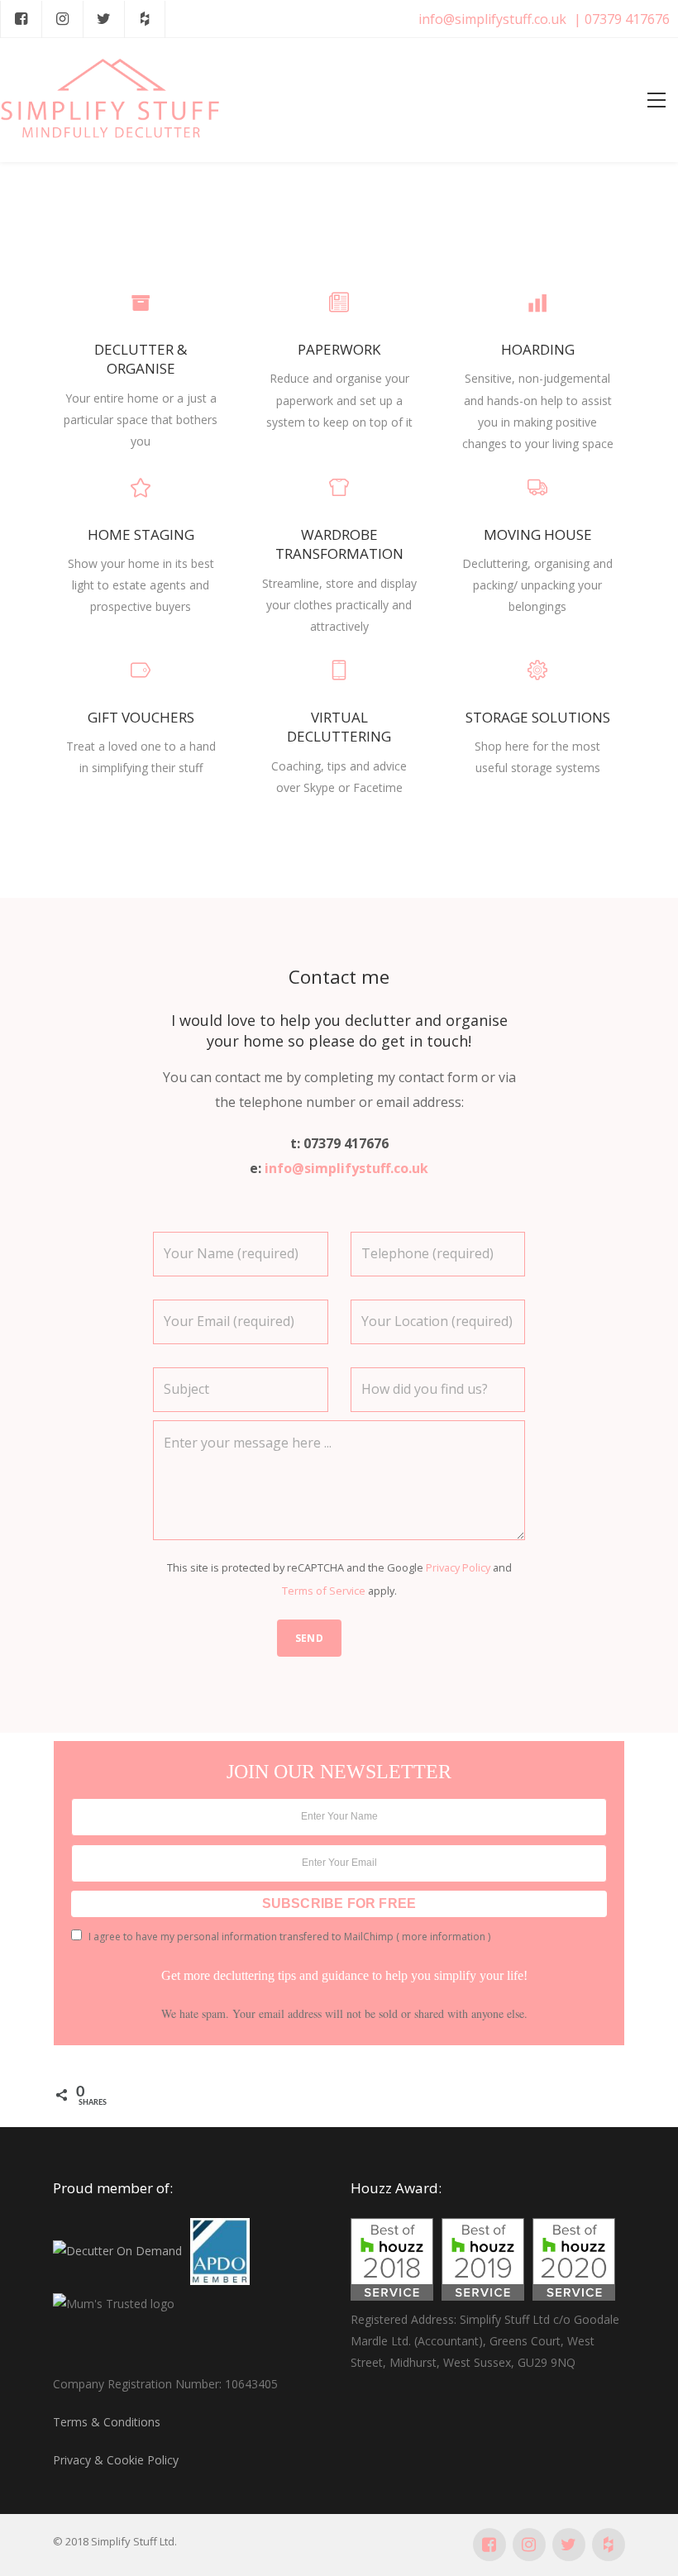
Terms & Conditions (107, 2422)
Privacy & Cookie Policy (116, 2460)
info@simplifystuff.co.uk (492, 19)
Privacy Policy (458, 1567)
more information (444, 1937)
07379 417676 (627, 19)
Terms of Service (324, 1591)
